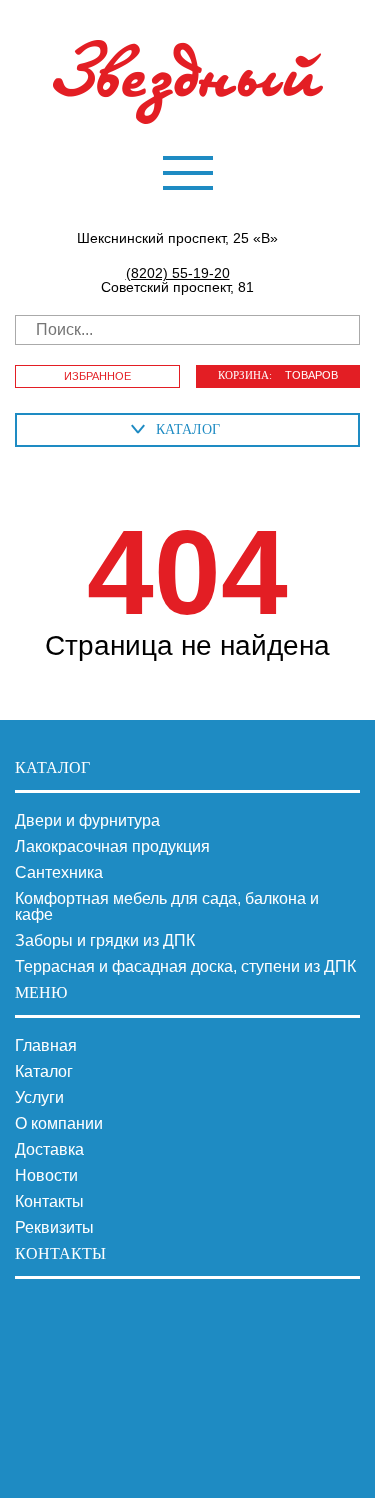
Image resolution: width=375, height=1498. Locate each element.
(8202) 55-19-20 (178, 273)
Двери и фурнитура (87, 821)
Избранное (97, 376)
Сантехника (59, 873)
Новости (46, 1176)
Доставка (49, 1150)
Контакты (49, 1202)
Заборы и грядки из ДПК (105, 941)
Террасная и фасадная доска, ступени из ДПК (185, 967)
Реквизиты (54, 1228)
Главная (46, 1046)
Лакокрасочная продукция (112, 847)
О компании (59, 1124)
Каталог (44, 1072)
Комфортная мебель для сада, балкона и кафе (167, 907)
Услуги (39, 1098)
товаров (278, 375)
